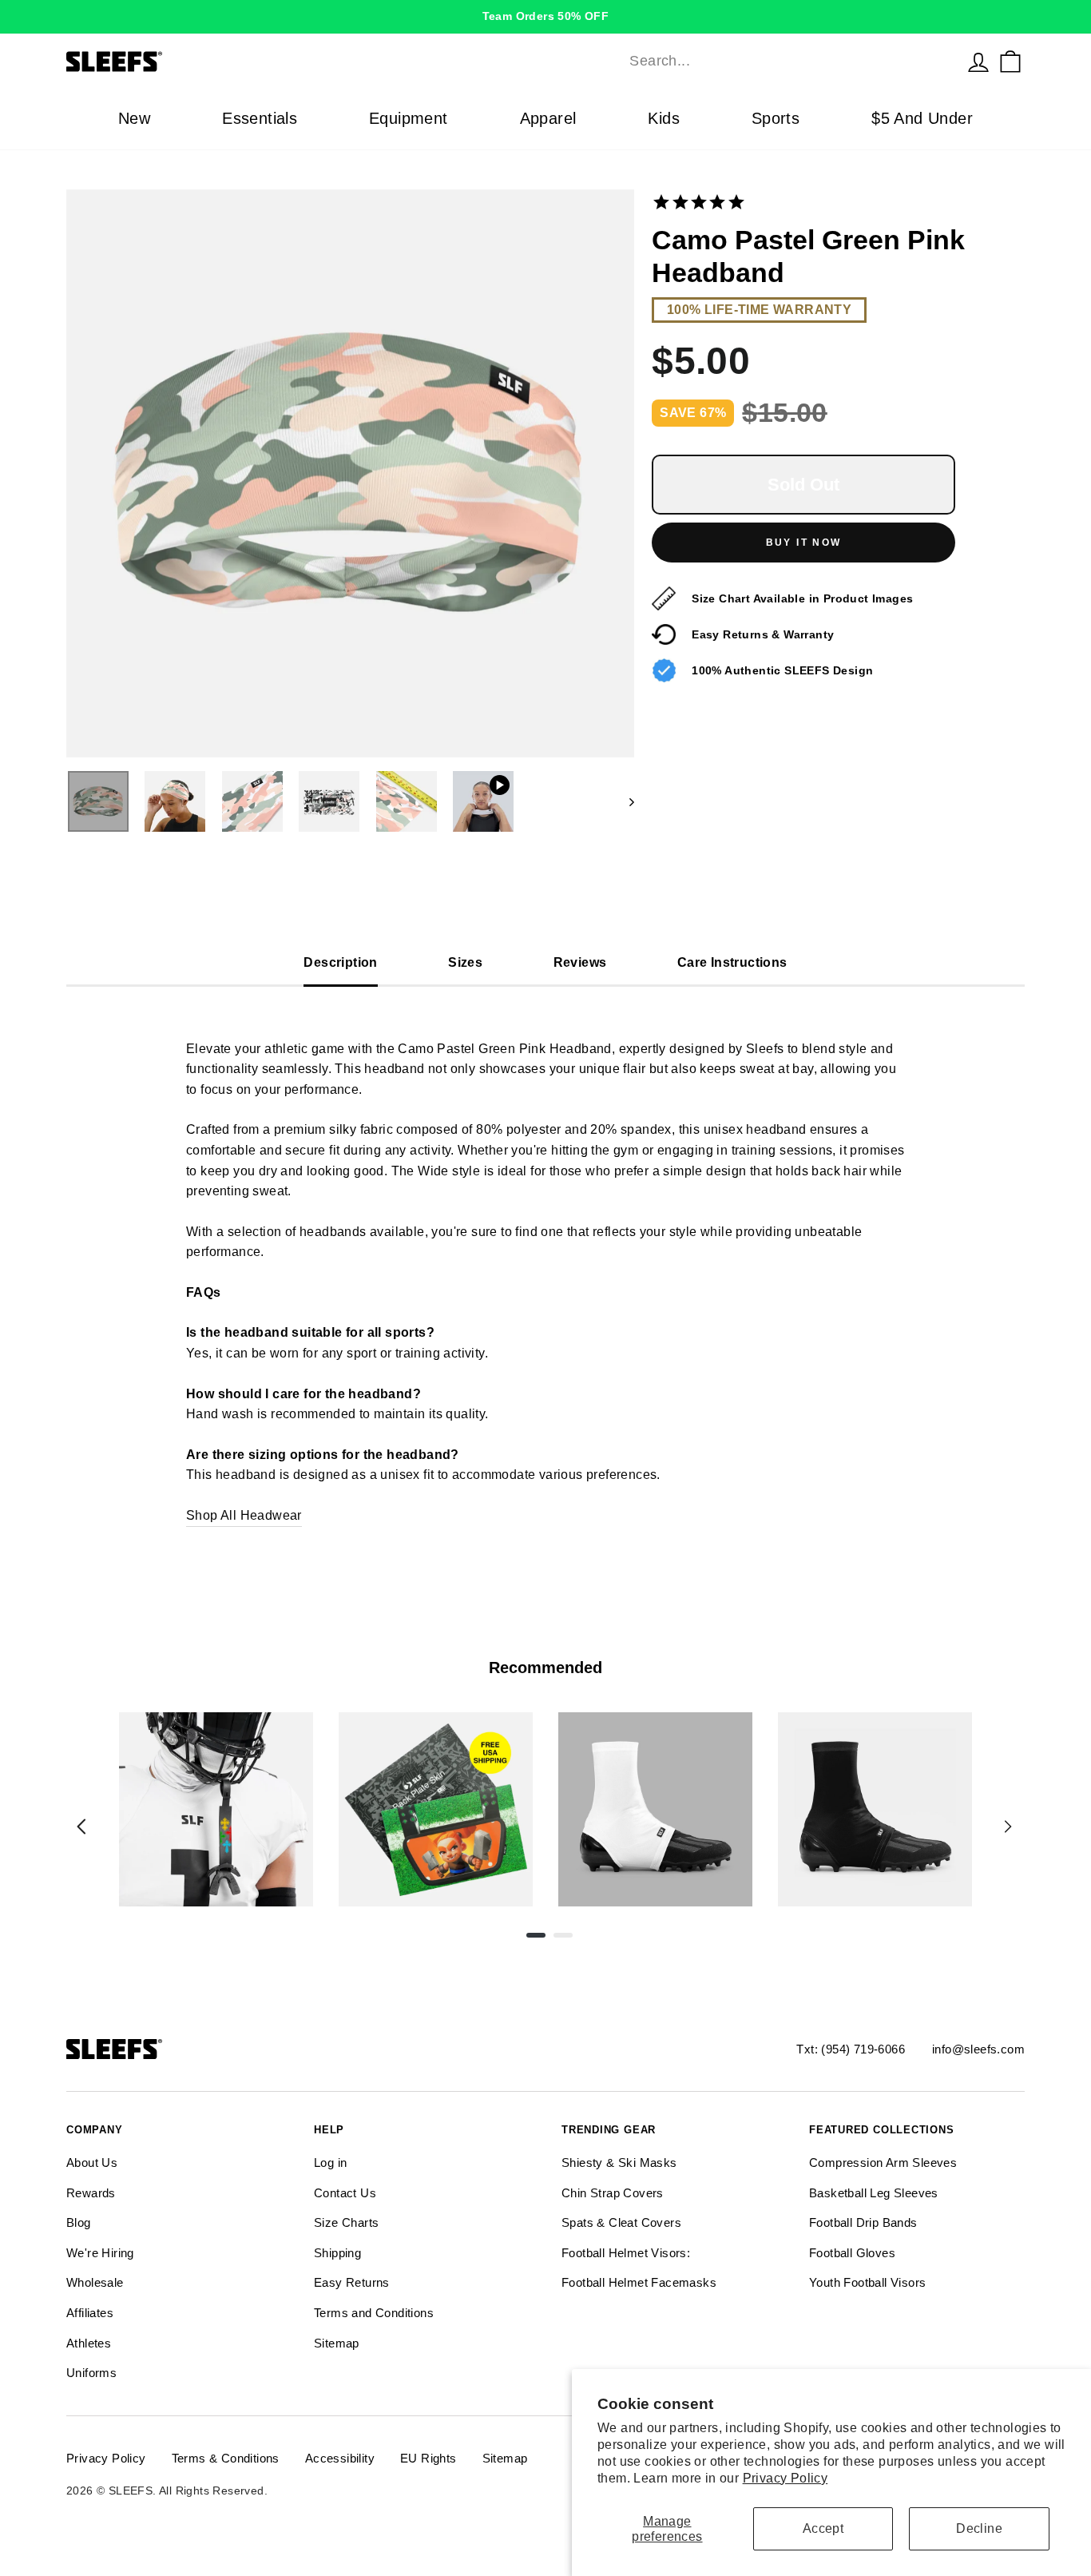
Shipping (337, 2253)
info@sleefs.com (978, 2049)
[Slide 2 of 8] (436, 1809)
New (134, 118)
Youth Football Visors (867, 2282)
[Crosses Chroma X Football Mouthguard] (216, 1809)
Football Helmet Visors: (626, 2253)
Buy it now (804, 543)
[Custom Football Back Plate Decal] (436, 1809)
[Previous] (81, 1827)
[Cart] (1010, 62)
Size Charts (346, 2222)
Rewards (91, 2193)
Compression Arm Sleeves (883, 2163)
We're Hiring (100, 2253)
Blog (79, 2222)
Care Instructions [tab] (732, 962)
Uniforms (91, 2373)
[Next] (1008, 1827)
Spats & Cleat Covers (621, 2222)
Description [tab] (340, 962)
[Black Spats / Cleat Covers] (875, 1809)
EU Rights (428, 2458)
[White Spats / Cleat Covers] (655, 1809)
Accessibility (340, 2458)
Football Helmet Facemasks (639, 2282)
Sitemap (337, 2343)
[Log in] (978, 62)
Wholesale (95, 2282)
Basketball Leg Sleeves (874, 2193)
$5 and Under (922, 118)
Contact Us (345, 2193)
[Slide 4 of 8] (875, 1809)
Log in (330, 2163)
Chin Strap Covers (613, 2193)
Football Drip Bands (863, 2222)
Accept (823, 2528)
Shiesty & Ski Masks (619, 2163)
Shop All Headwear (244, 1515)
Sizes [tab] (465, 962)
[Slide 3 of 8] (655, 1809)
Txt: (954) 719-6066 (851, 2049)
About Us (92, 2163)
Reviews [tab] (580, 962)
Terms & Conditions (226, 2458)
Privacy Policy (786, 2478)
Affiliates (90, 2313)
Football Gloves (852, 2253)
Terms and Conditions (374, 2313)
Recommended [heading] (545, 1668)
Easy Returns (352, 2282)
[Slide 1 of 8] (216, 1809)
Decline (979, 2528)
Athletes (89, 2343)
